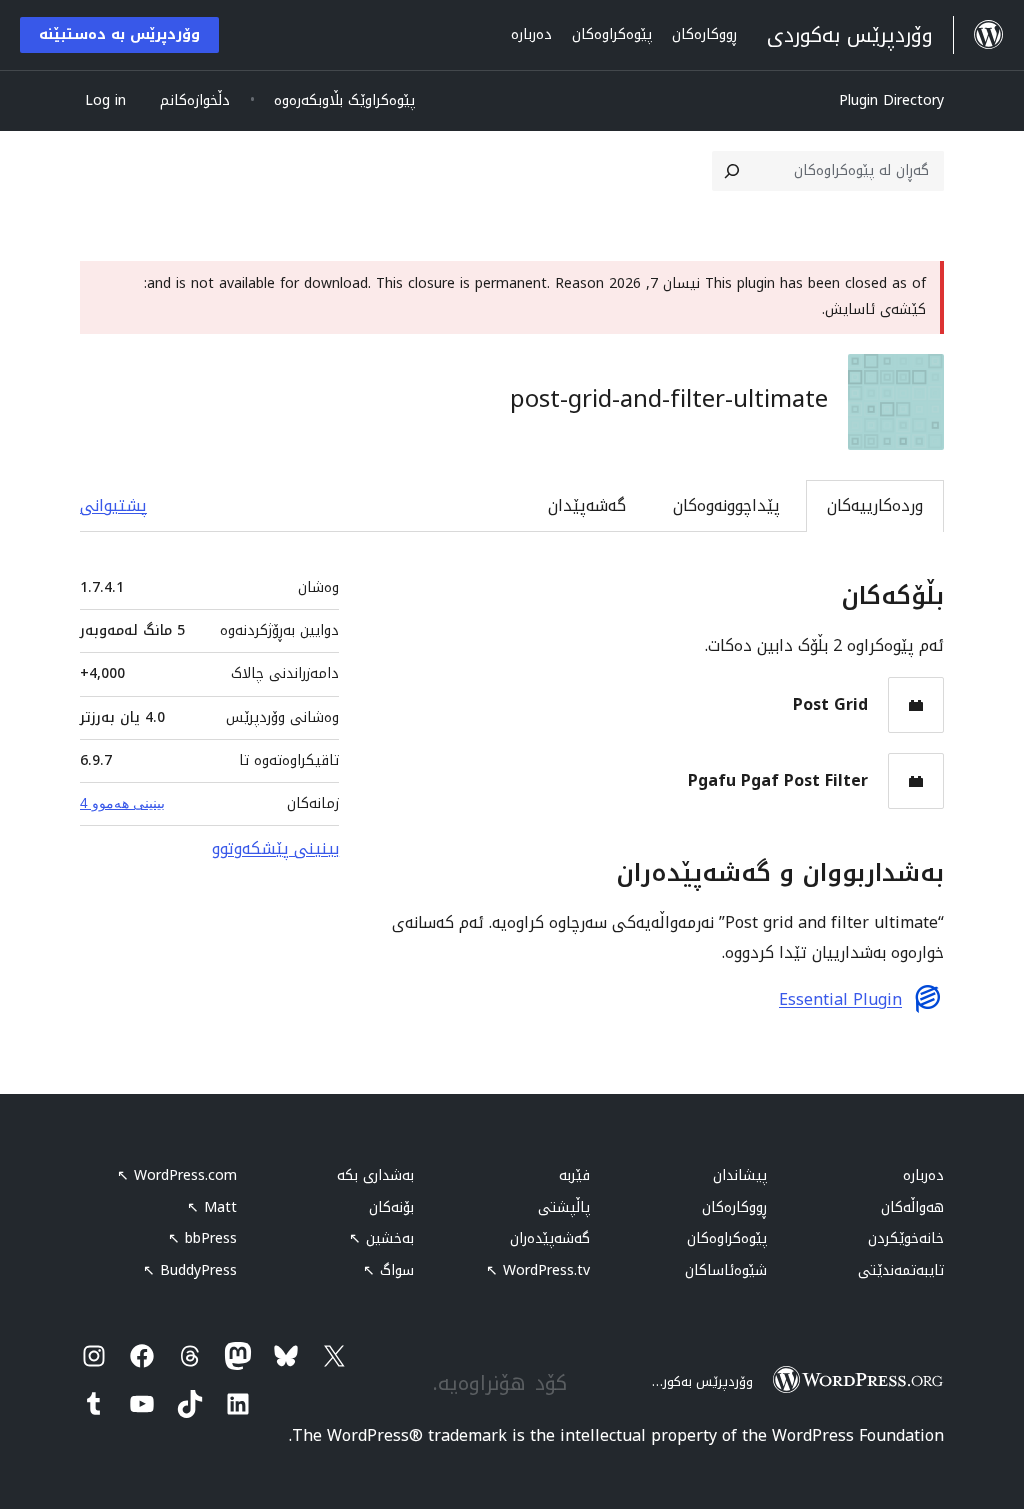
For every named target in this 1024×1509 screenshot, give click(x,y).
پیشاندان (740, 1175)
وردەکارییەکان (875, 505)
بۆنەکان (391, 1207)
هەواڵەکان (912, 1207)
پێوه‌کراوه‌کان (727, 1238)
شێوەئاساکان (726, 1270)
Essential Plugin (840, 1000)
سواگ (388, 1270)
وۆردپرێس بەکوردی (699, 1381)
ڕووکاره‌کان (734, 1207)
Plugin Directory (891, 100)
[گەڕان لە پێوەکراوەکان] (732, 171)
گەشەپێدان (587, 505)
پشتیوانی (113, 505)
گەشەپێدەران (550, 1238)
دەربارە (923, 1175)
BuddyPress (190, 1270)
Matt (212, 1207)
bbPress (202, 1238)
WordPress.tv (538, 1270)
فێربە (574, 1175)
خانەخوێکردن (906, 1238)
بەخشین (381, 1238)
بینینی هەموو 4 (122, 803)
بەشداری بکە (375, 1175)
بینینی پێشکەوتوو (275, 848)
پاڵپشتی (564, 1207)
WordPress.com (177, 1175)
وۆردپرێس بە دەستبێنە (119, 34)
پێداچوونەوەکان (726, 505)
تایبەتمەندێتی (901, 1270)
